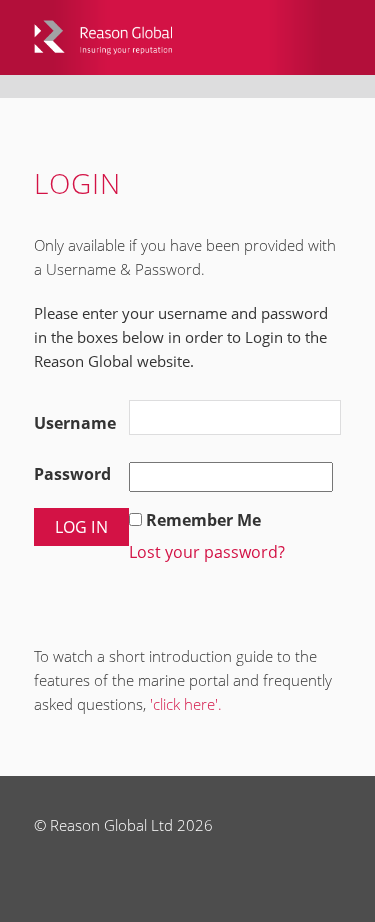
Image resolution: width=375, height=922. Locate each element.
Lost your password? (207, 552)
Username (75, 423)
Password (72, 474)
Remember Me (203, 520)
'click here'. (186, 704)
